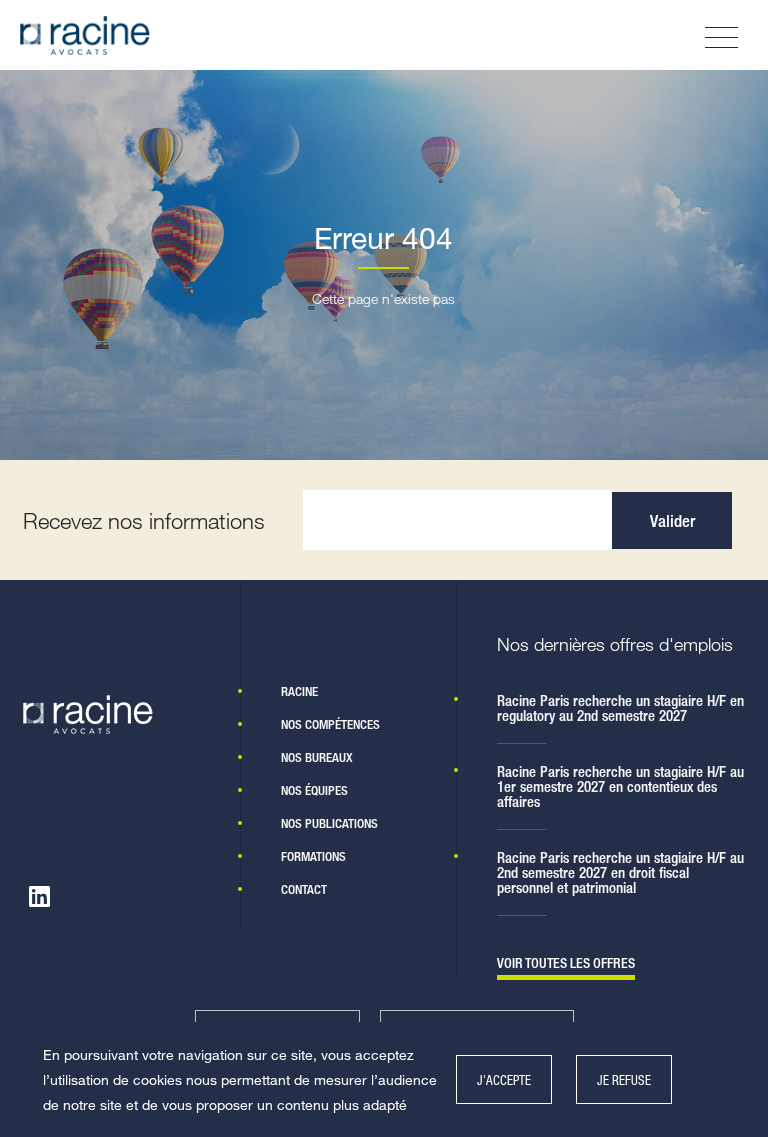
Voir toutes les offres (566, 963)
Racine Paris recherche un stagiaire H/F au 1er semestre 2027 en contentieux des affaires (620, 786)
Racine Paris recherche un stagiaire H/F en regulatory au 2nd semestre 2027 (620, 708)
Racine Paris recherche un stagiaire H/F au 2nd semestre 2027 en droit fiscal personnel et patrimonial (620, 872)
